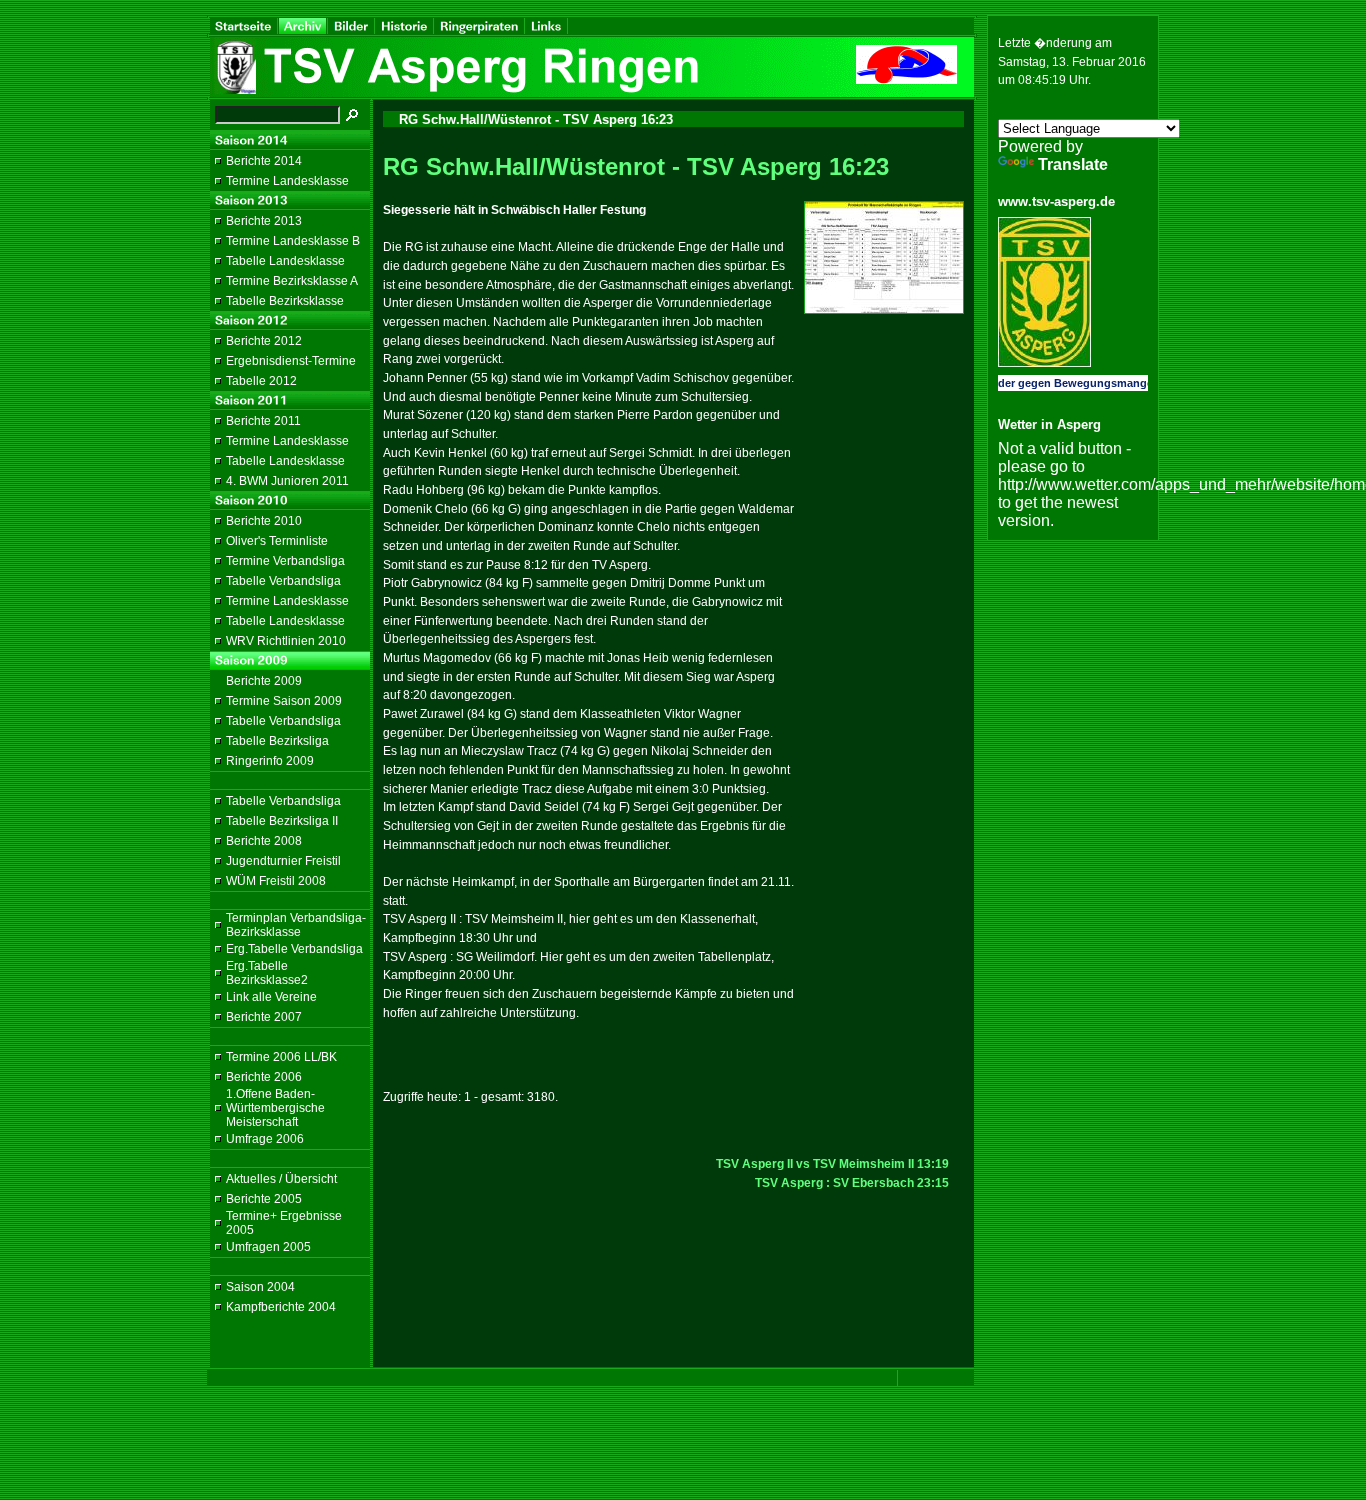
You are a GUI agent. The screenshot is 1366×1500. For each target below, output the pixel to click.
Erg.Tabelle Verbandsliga (294, 949)
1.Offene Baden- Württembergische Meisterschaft (275, 1108)
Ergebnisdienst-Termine (291, 361)
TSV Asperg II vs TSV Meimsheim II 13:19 (832, 1164)
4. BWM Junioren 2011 (287, 481)
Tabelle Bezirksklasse (285, 301)
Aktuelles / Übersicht (281, 1179)
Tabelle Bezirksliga (277, 741)
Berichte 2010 (264, 521)
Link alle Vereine (271, 997)
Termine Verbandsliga (285, 561)
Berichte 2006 (264, 1077)
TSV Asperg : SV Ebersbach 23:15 (852, 1183)
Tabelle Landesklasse (285, 261)
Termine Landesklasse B (293, 241)
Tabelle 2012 (261, 381)
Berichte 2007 (264, 1017)
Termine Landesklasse (287, 181)
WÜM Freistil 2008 (276, 881)
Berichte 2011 (263, 421)
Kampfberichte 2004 (281, 1307)
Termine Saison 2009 (284, 701)
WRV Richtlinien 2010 (286, 641)
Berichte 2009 (264, 681)
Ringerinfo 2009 (270, 761)
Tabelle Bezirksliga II (282, 821)
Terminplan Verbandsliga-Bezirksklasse (296, 925)
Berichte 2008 (264, 841)
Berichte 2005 (264, 1199)
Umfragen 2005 (268, 1247)
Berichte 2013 (264, 221)
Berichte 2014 (264, 161)
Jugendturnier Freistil (283, 861)
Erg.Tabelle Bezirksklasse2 (267, 973)
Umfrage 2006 (265, 1139)
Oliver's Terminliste (277, 541)
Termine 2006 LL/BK (281, 1057)
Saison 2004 (260, 1287)
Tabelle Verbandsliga (283, 581)
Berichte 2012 (264, 341)
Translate (1073, 164)
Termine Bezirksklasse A (292, 281)
